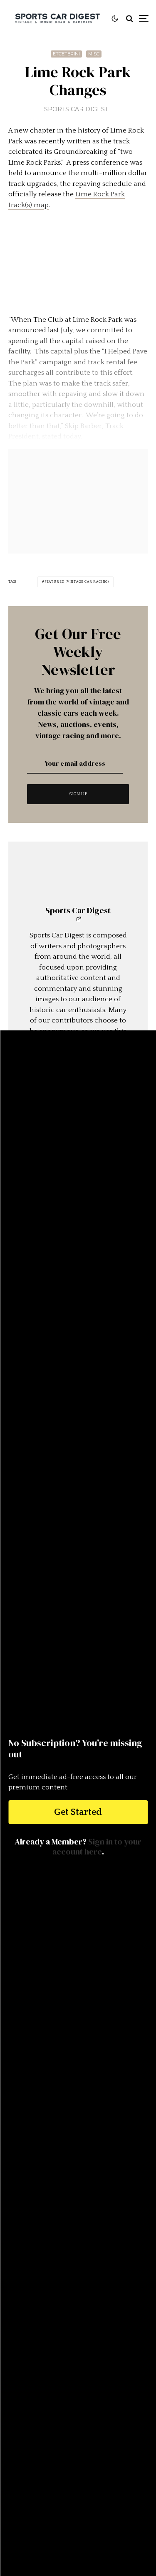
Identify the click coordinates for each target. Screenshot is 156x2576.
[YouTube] (122, 2450)
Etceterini (66, 54)
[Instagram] (88, 2450)
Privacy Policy (78, 2506)
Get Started (78, 1812)
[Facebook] (72, 2450)
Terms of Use (78, 2496)
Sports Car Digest (76, 109)
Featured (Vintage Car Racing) (77, 582)
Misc (94, 54)
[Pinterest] (105, 2450)
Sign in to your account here (97, 1847)
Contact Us (78, 2474)
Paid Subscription (78, 2485)
